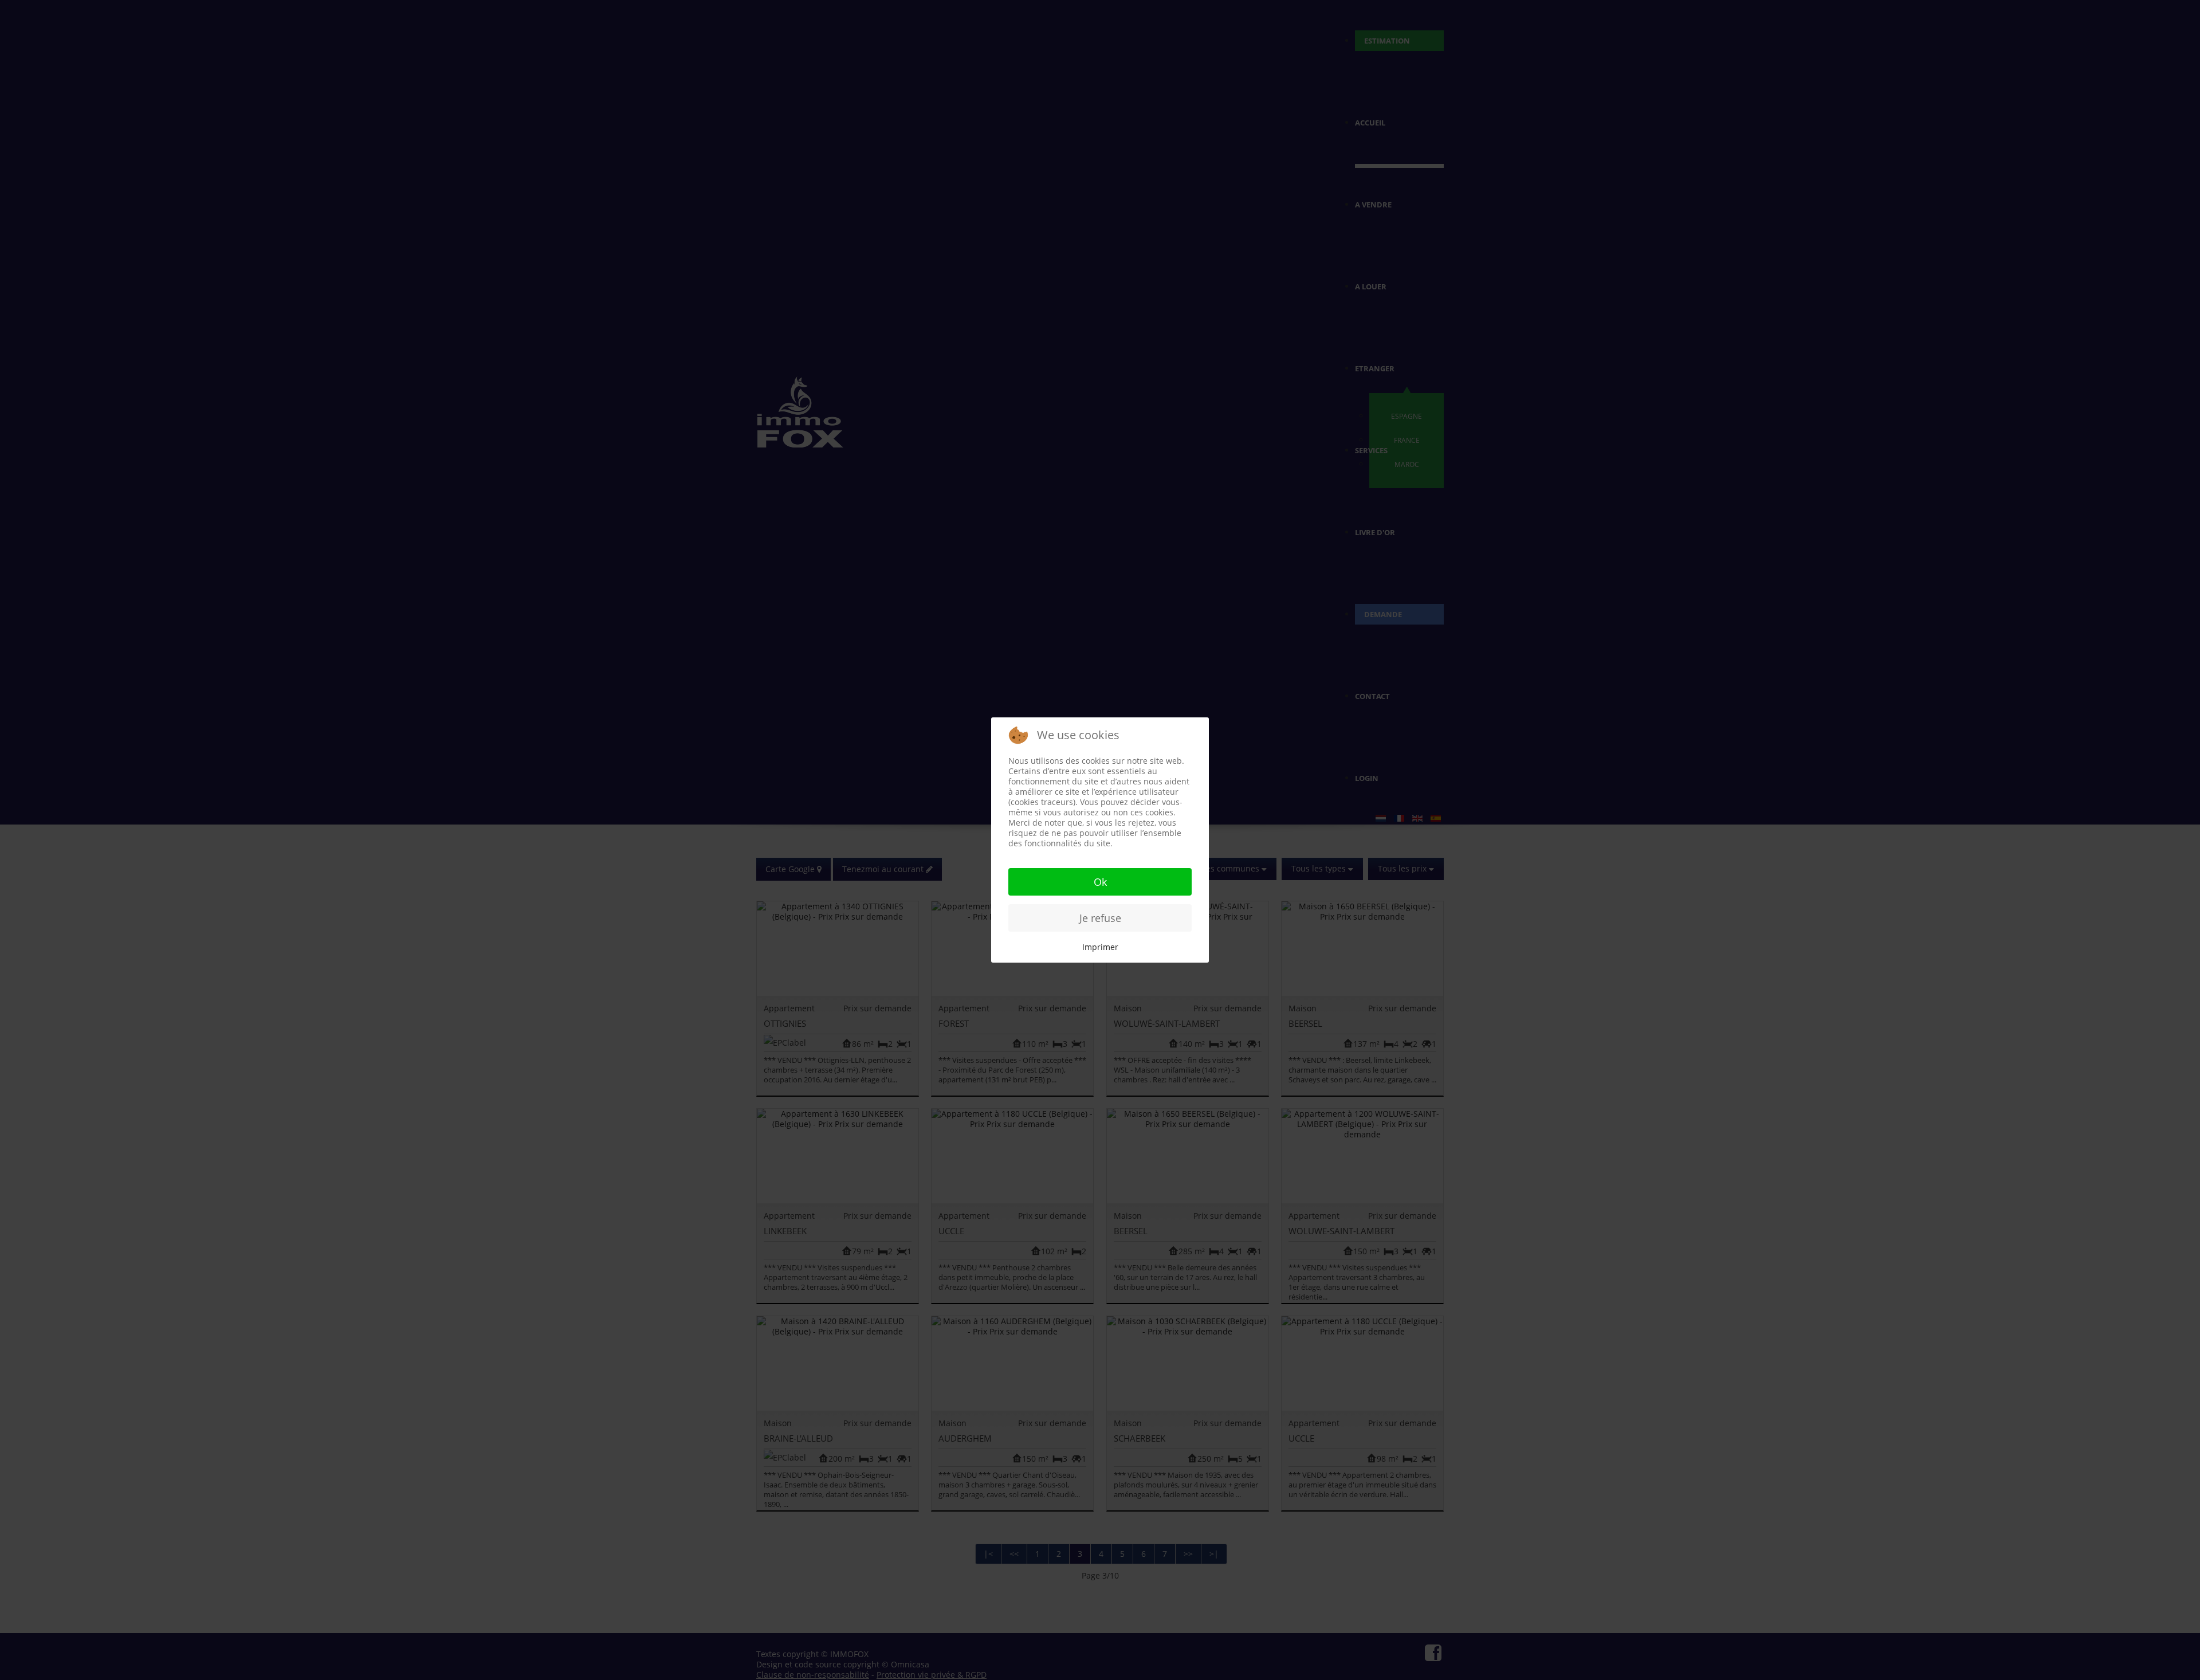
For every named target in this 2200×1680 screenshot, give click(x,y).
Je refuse (1100, 918)
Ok (1100, 882)
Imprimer (1100, 947)
